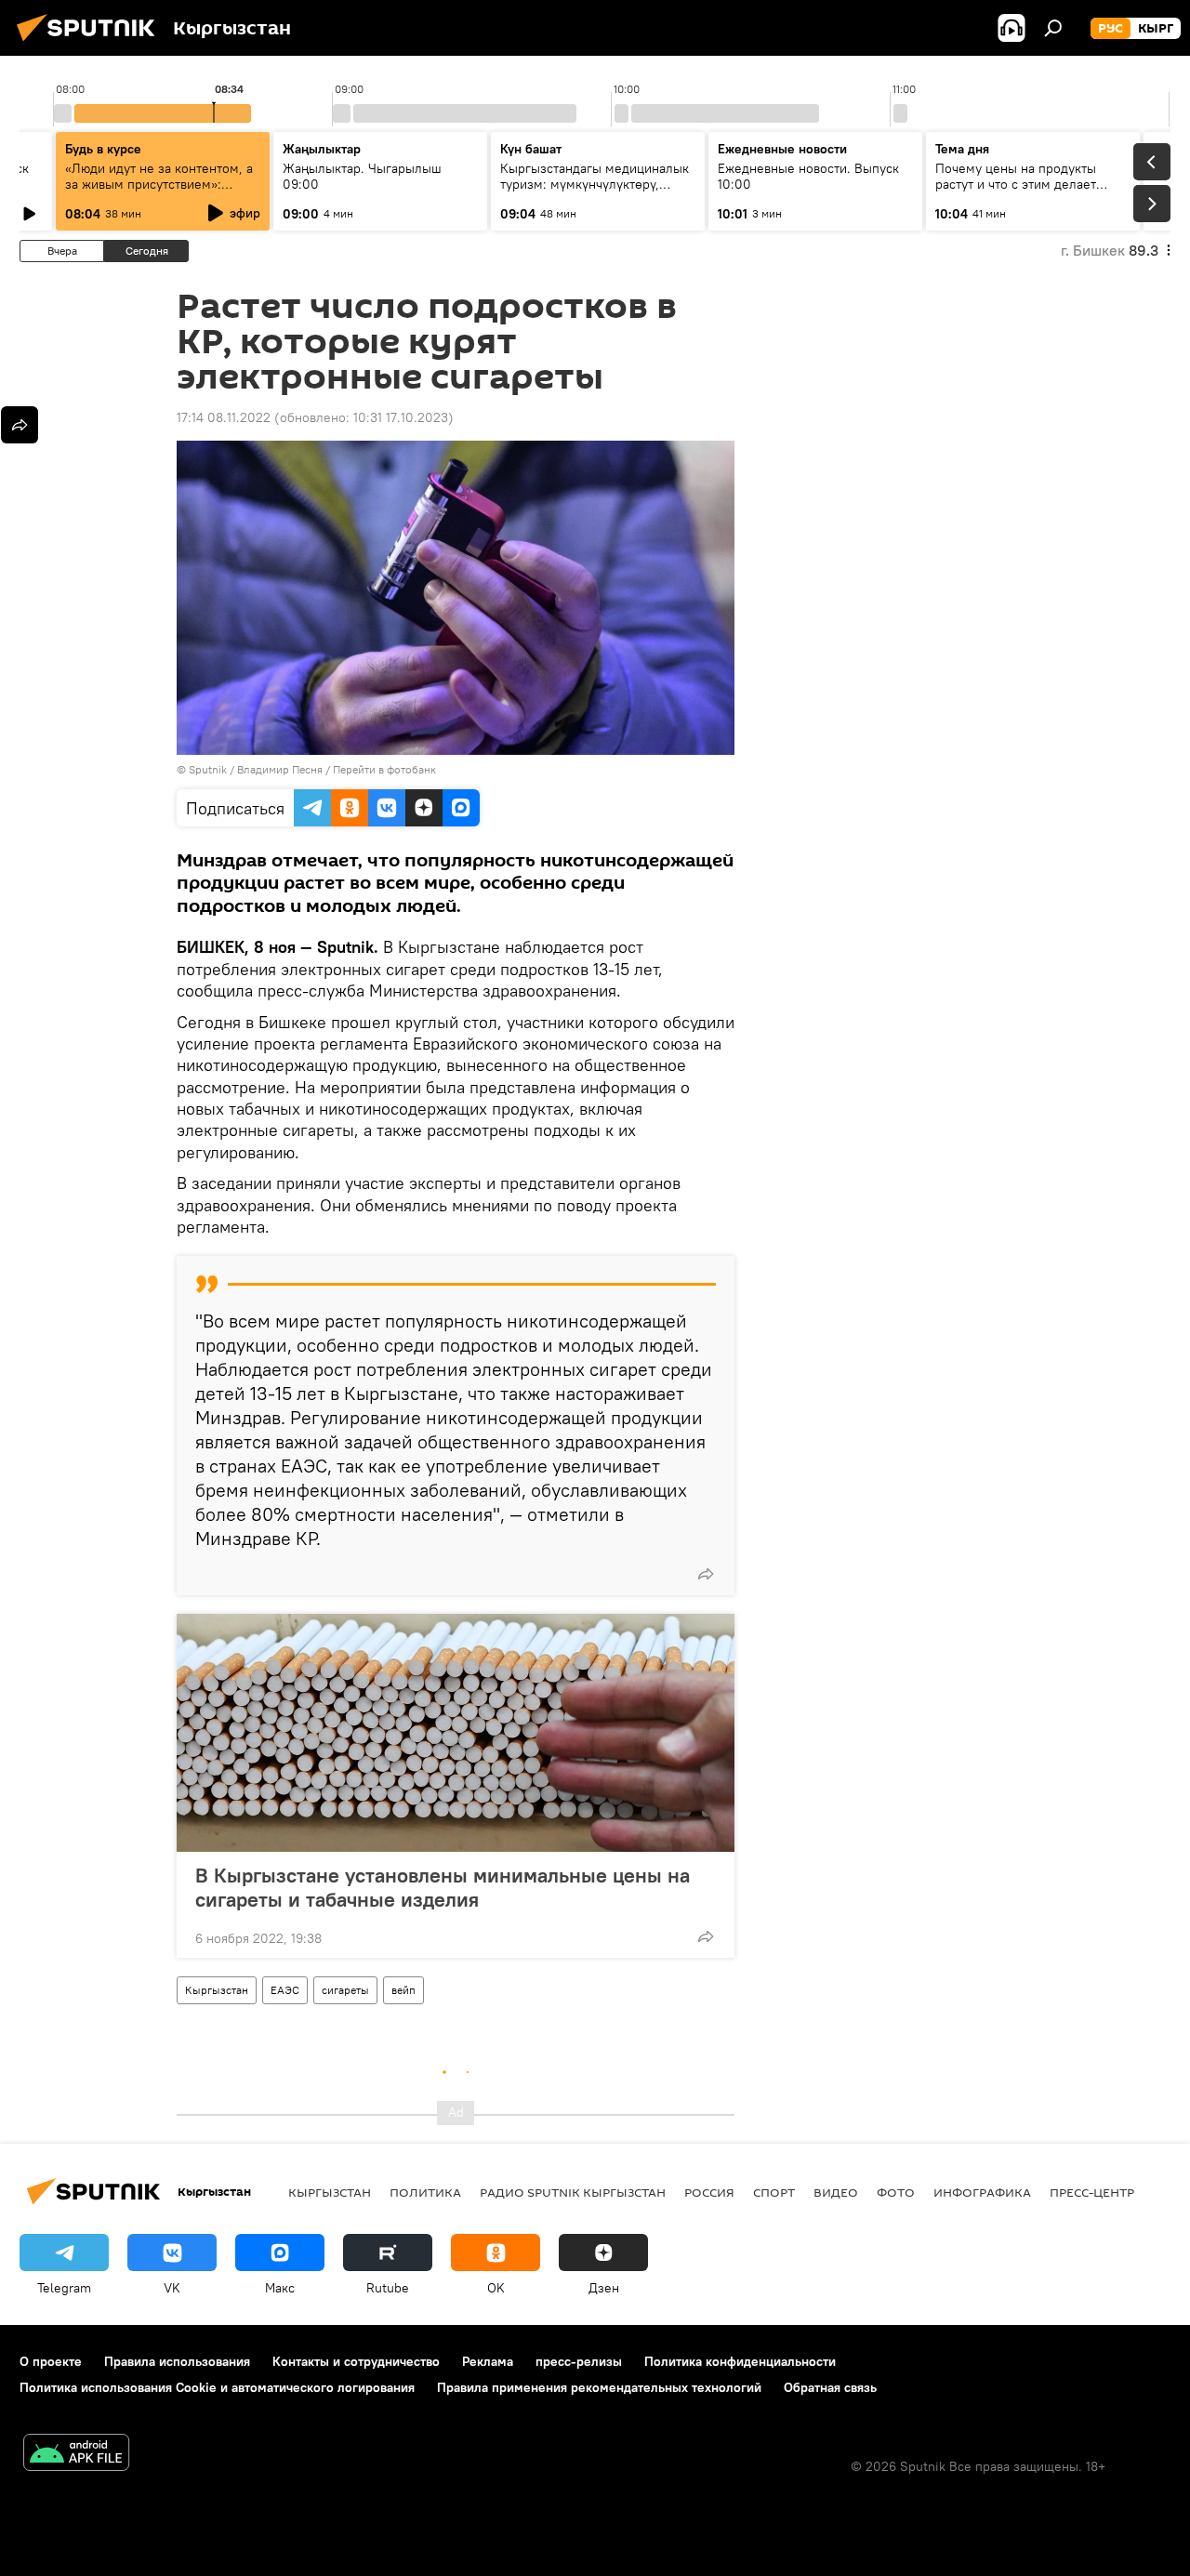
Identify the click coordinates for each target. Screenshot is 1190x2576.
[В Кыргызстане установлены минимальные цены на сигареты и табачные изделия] (456, 1733)
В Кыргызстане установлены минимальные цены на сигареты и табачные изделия (443, 1887)
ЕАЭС (285, 1990)
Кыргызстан (217, 1990)
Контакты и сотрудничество (356, 2361)
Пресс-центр (1092, 2192)
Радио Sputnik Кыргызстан (573, 2192)
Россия (709, 2192)
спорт (774, 2192)
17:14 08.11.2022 (224, 417)
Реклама (488, 2361)
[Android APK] (76, 2455)
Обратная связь (830, 2387)
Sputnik (208, 769)
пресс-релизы (579, 2361)
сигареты (345, 1990)
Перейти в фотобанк (384, 769)
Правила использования (177, 2361)
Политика (425, 2192)
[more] (706, 1574)
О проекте (51, 2361)
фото (896, 2192)
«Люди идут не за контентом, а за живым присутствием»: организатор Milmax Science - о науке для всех (161, 192)
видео (836, 2192)
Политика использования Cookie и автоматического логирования (217, 2387)
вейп (403, 1990)
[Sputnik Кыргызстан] (91, 44)
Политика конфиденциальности (740, 2361)
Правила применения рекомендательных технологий (599, 2387)
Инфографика (982, 2192)
